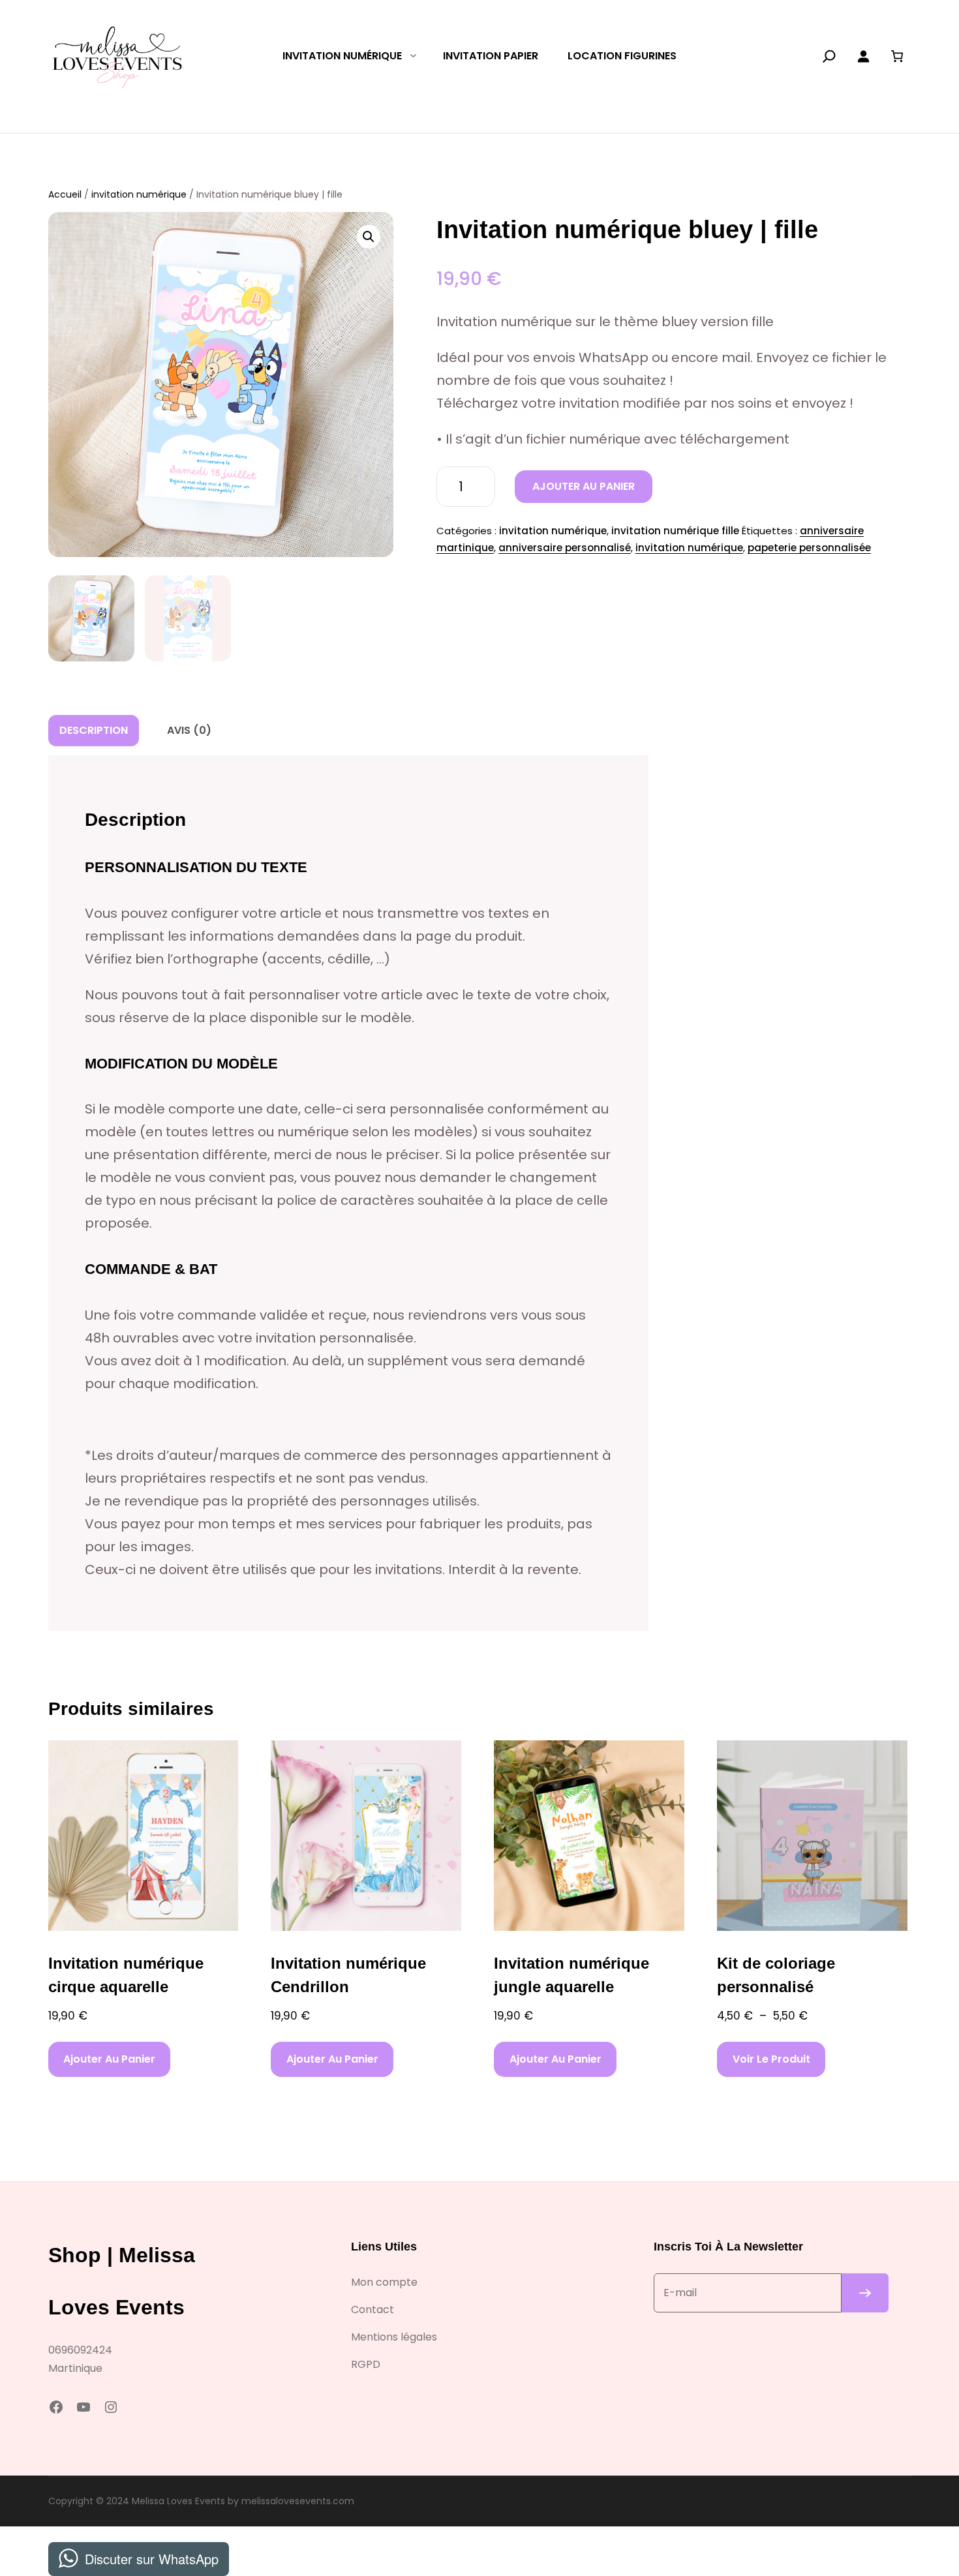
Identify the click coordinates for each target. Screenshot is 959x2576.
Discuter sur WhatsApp (152, 2559)
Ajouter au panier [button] (109, 2059)
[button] (369, 237)
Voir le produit (771, 2059)
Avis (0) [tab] (189, 730)
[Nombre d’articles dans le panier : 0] (897, 56)
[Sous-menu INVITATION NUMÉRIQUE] (413, 55)
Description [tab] (94, 730)
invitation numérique (139, 194)
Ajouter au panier (584, 486)
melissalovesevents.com (298, 2501)
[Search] (829, 56)
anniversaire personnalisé (565, 548)
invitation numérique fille (675, 531)
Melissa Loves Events (178, 2501)
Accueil (65, 194)
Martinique (75, 2368)
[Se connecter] (863, 56)
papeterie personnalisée (809, 548)
